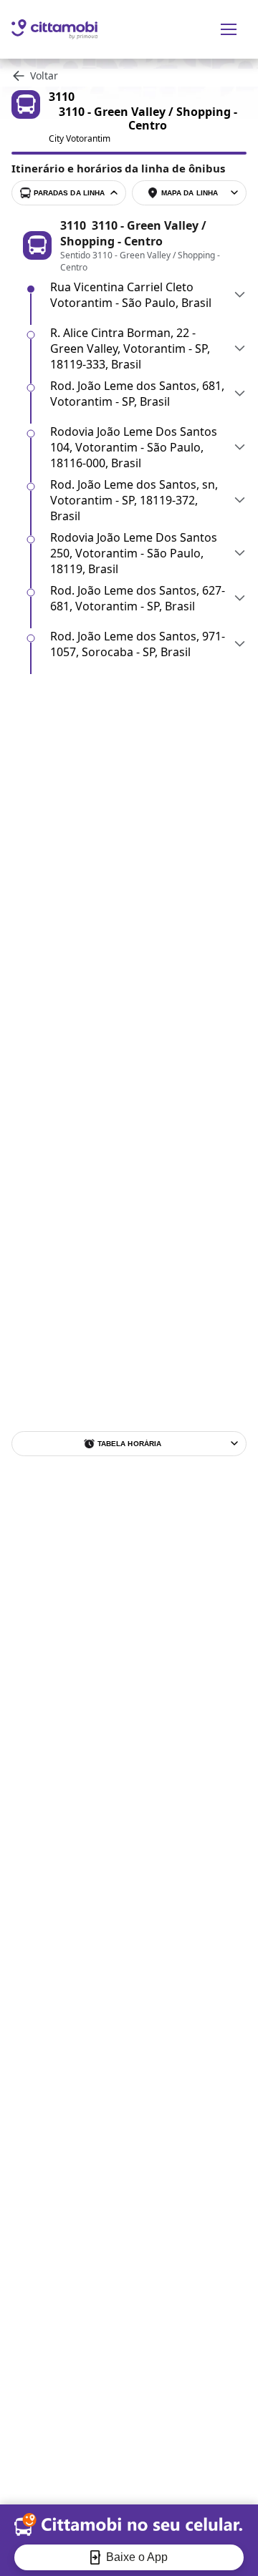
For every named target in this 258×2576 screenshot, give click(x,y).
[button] (148, 295)
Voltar (44, 75)
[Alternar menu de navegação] (229, 29)
